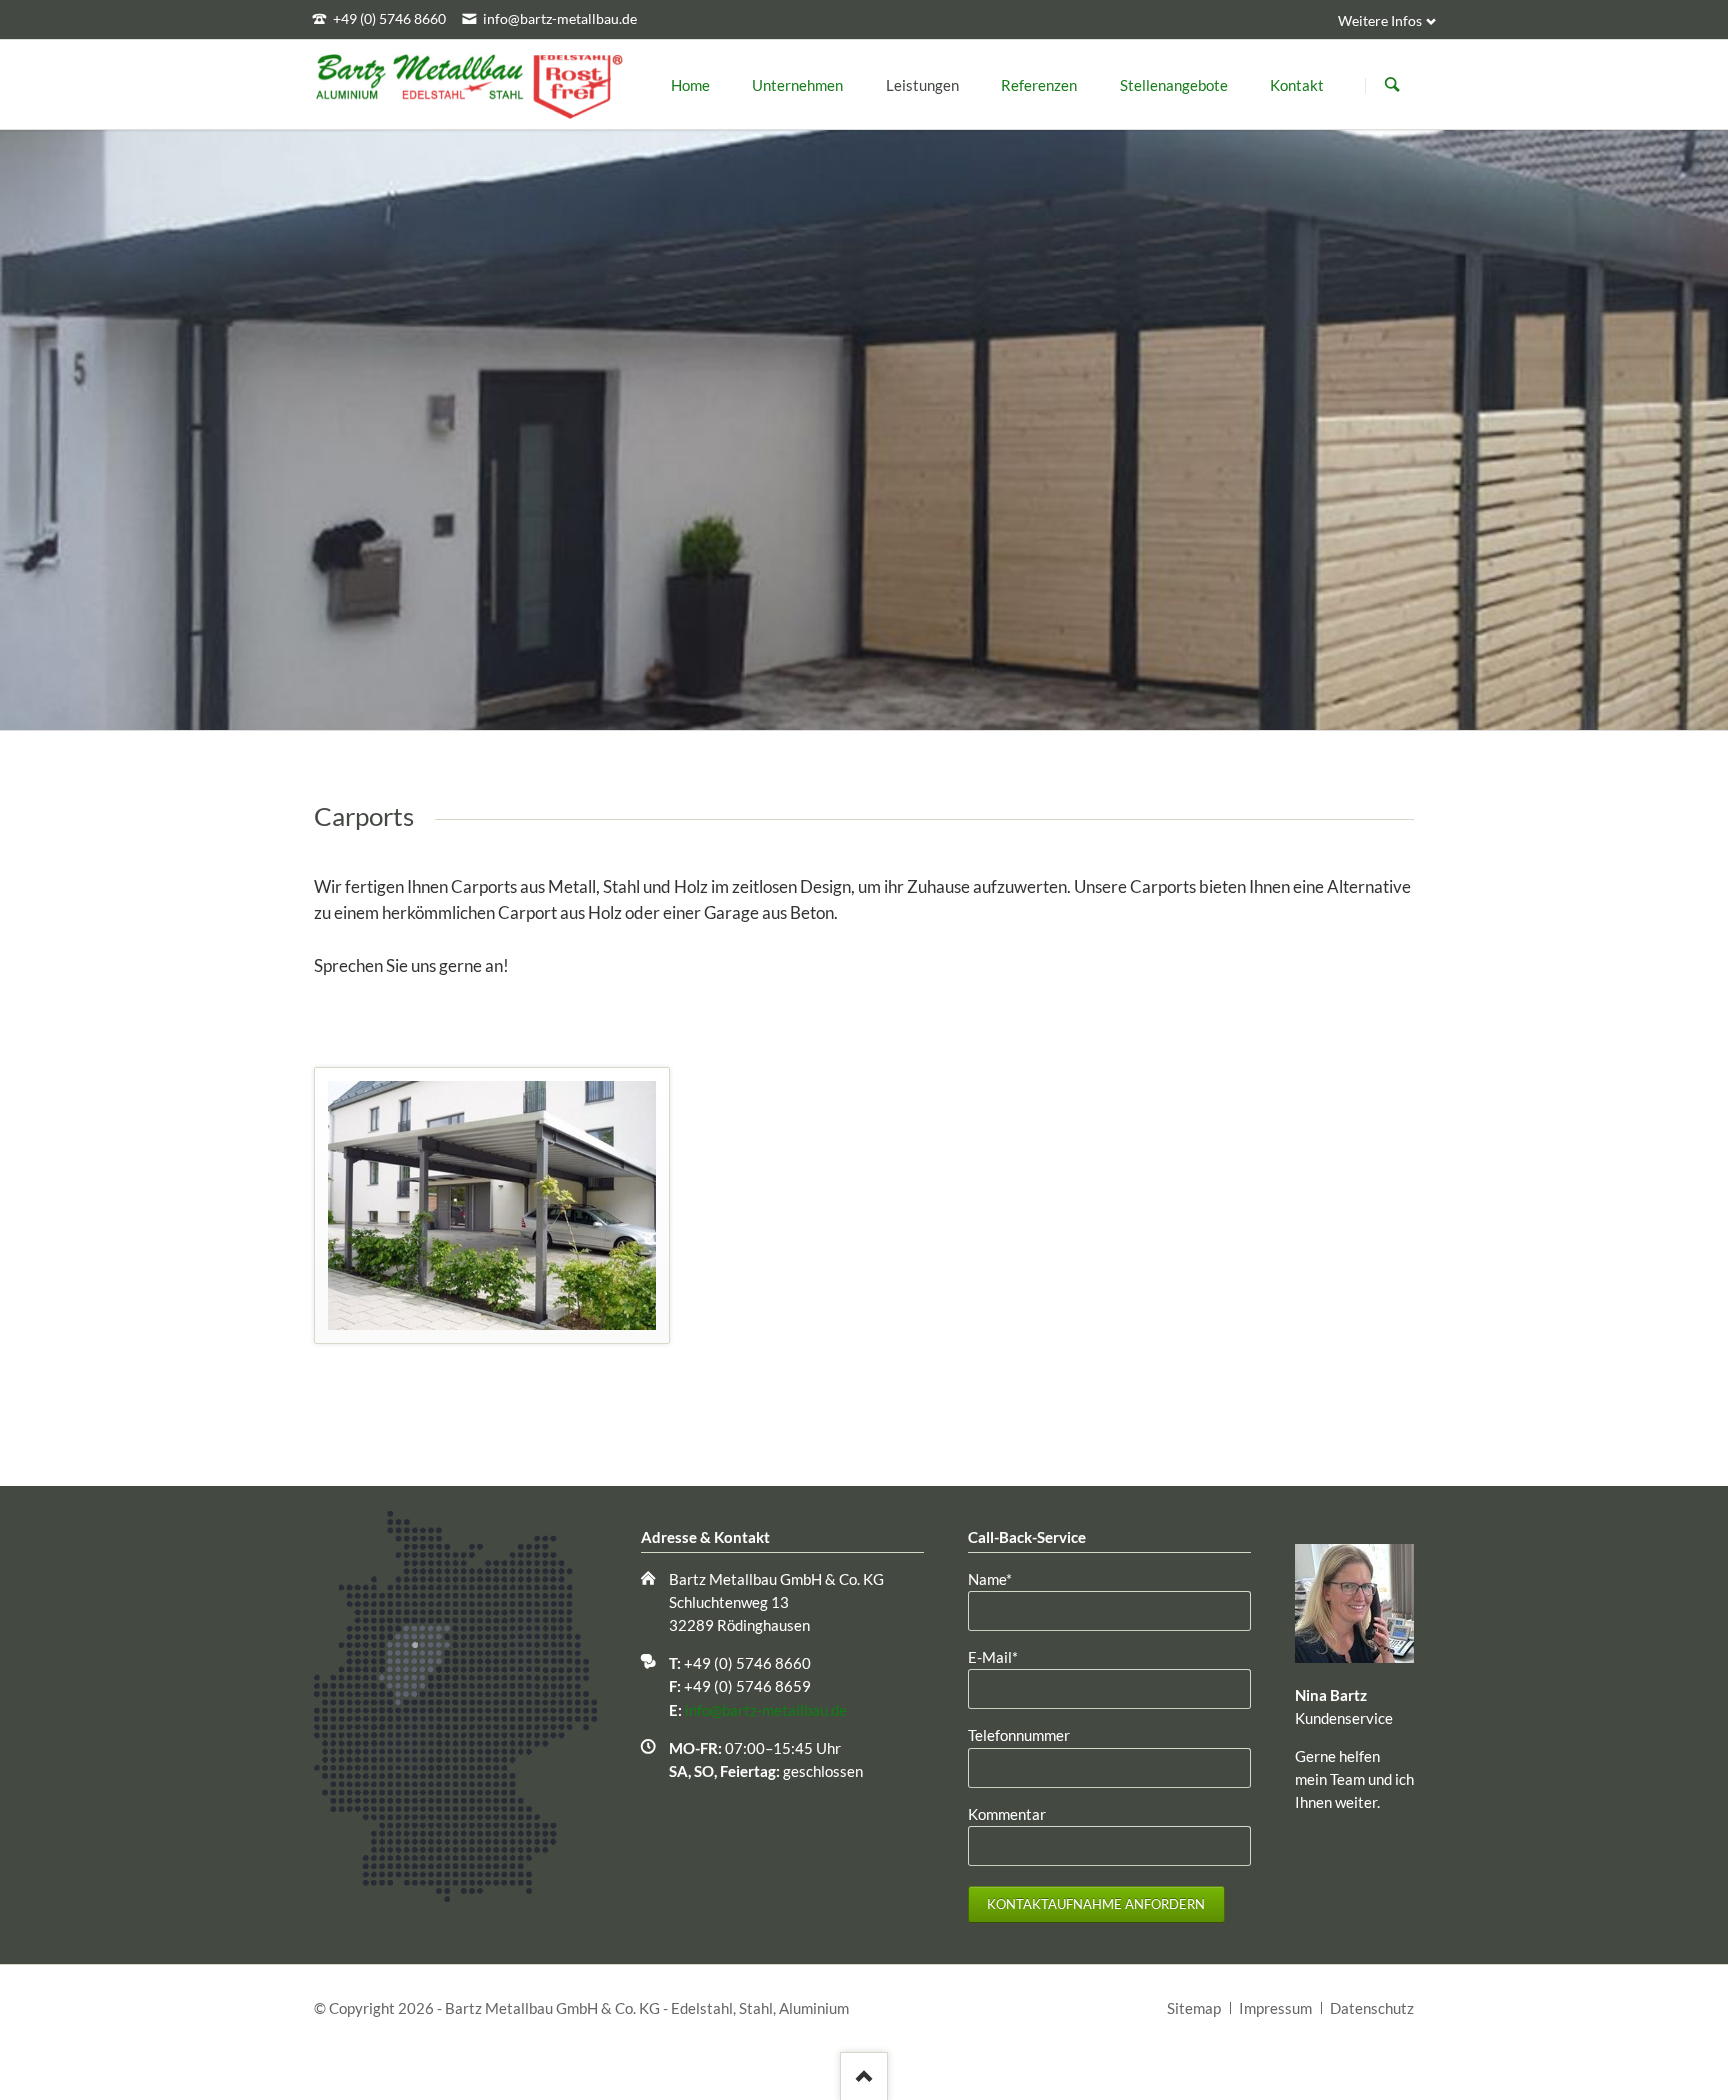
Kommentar (1007, 1814)
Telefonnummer (1019, 1735)
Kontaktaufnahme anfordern (1096, 1904)
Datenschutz (1372, 2008)
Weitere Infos (1380, 20)
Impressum (1275, 2008)
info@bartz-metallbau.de (766, 1710)
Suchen (1392, 85)
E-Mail (1001, 1656)
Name (1001, 1578)
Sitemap (1194, 2008)
